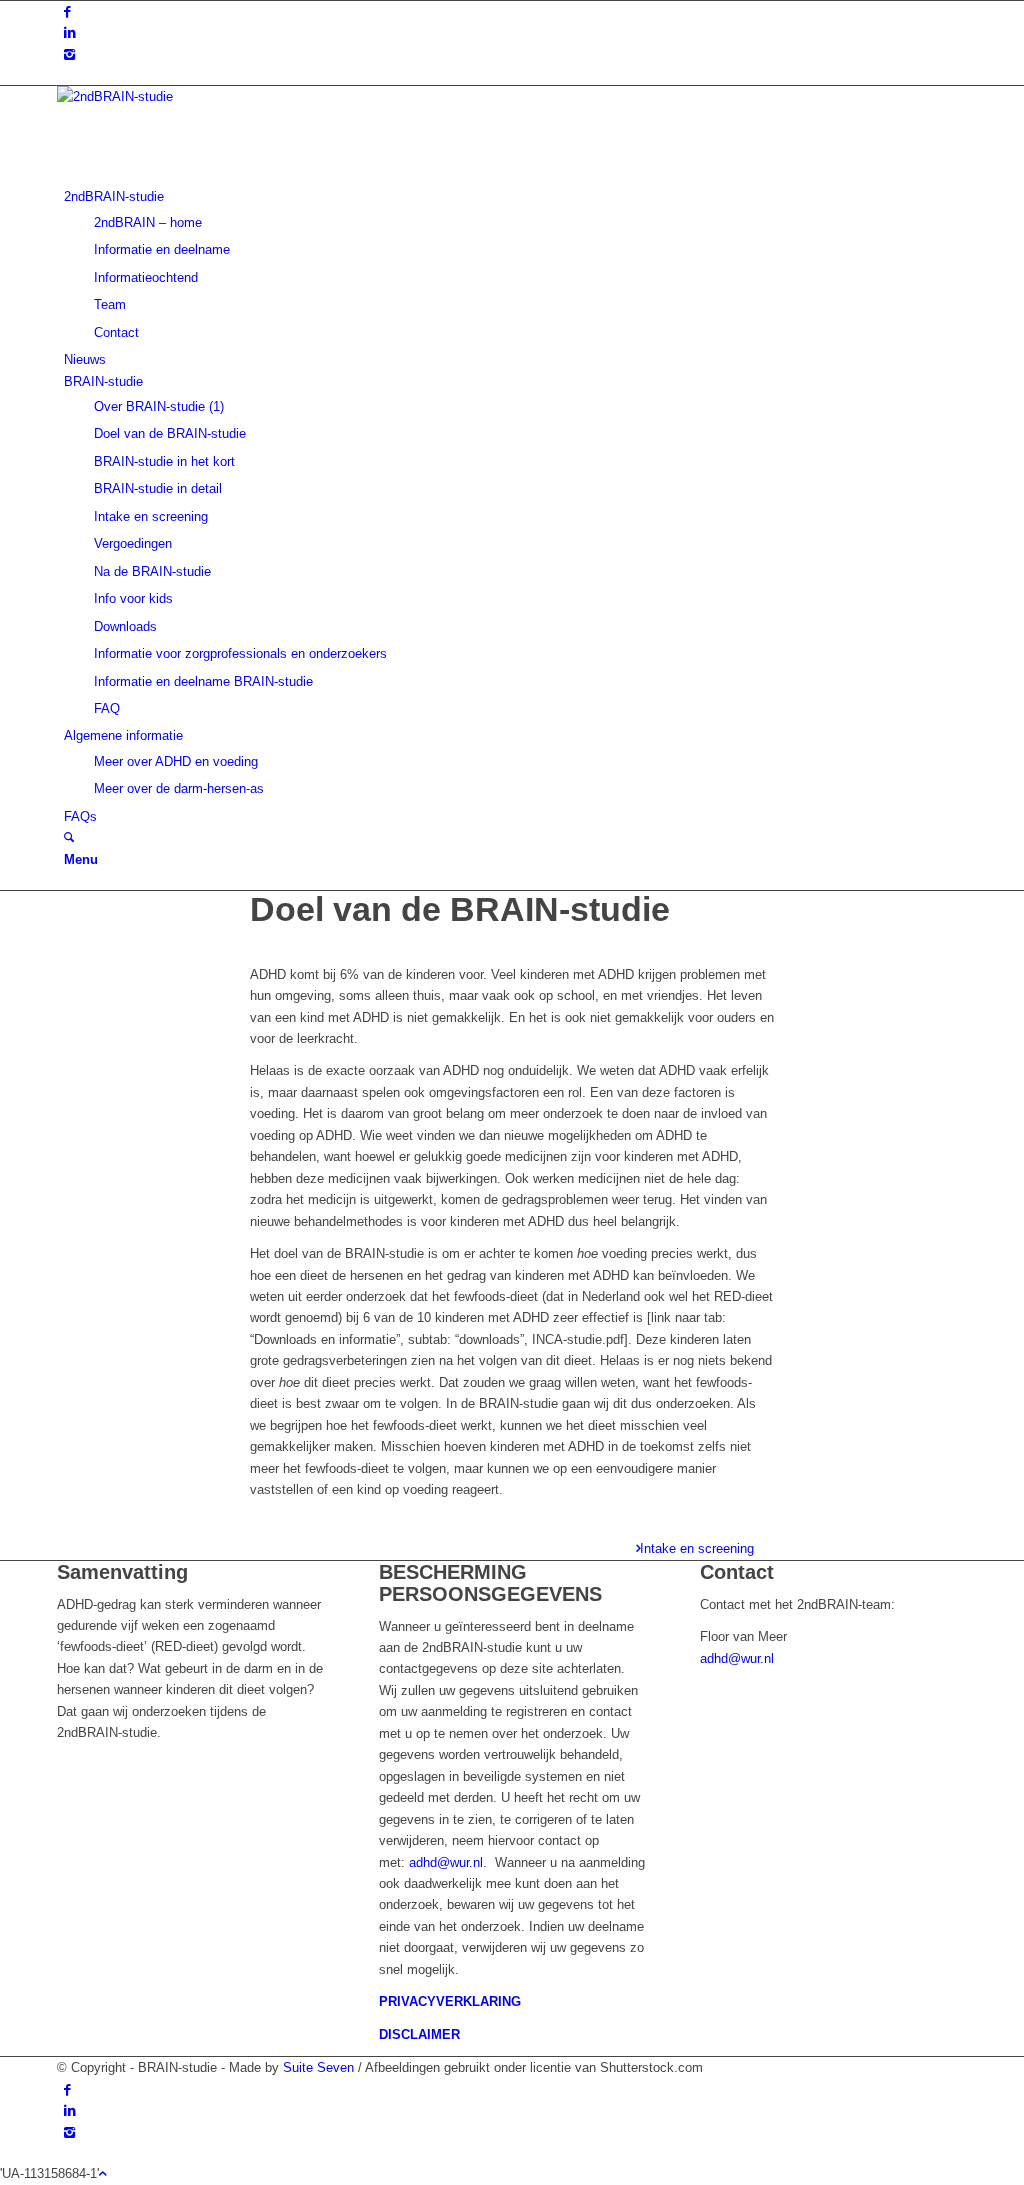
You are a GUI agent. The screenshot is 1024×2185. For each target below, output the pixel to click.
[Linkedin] (70, 32)
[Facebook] (67, 11)
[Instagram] (69, 54)
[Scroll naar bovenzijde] (103, 2173)
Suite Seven (320, 2067)
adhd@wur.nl (446, 1862)
